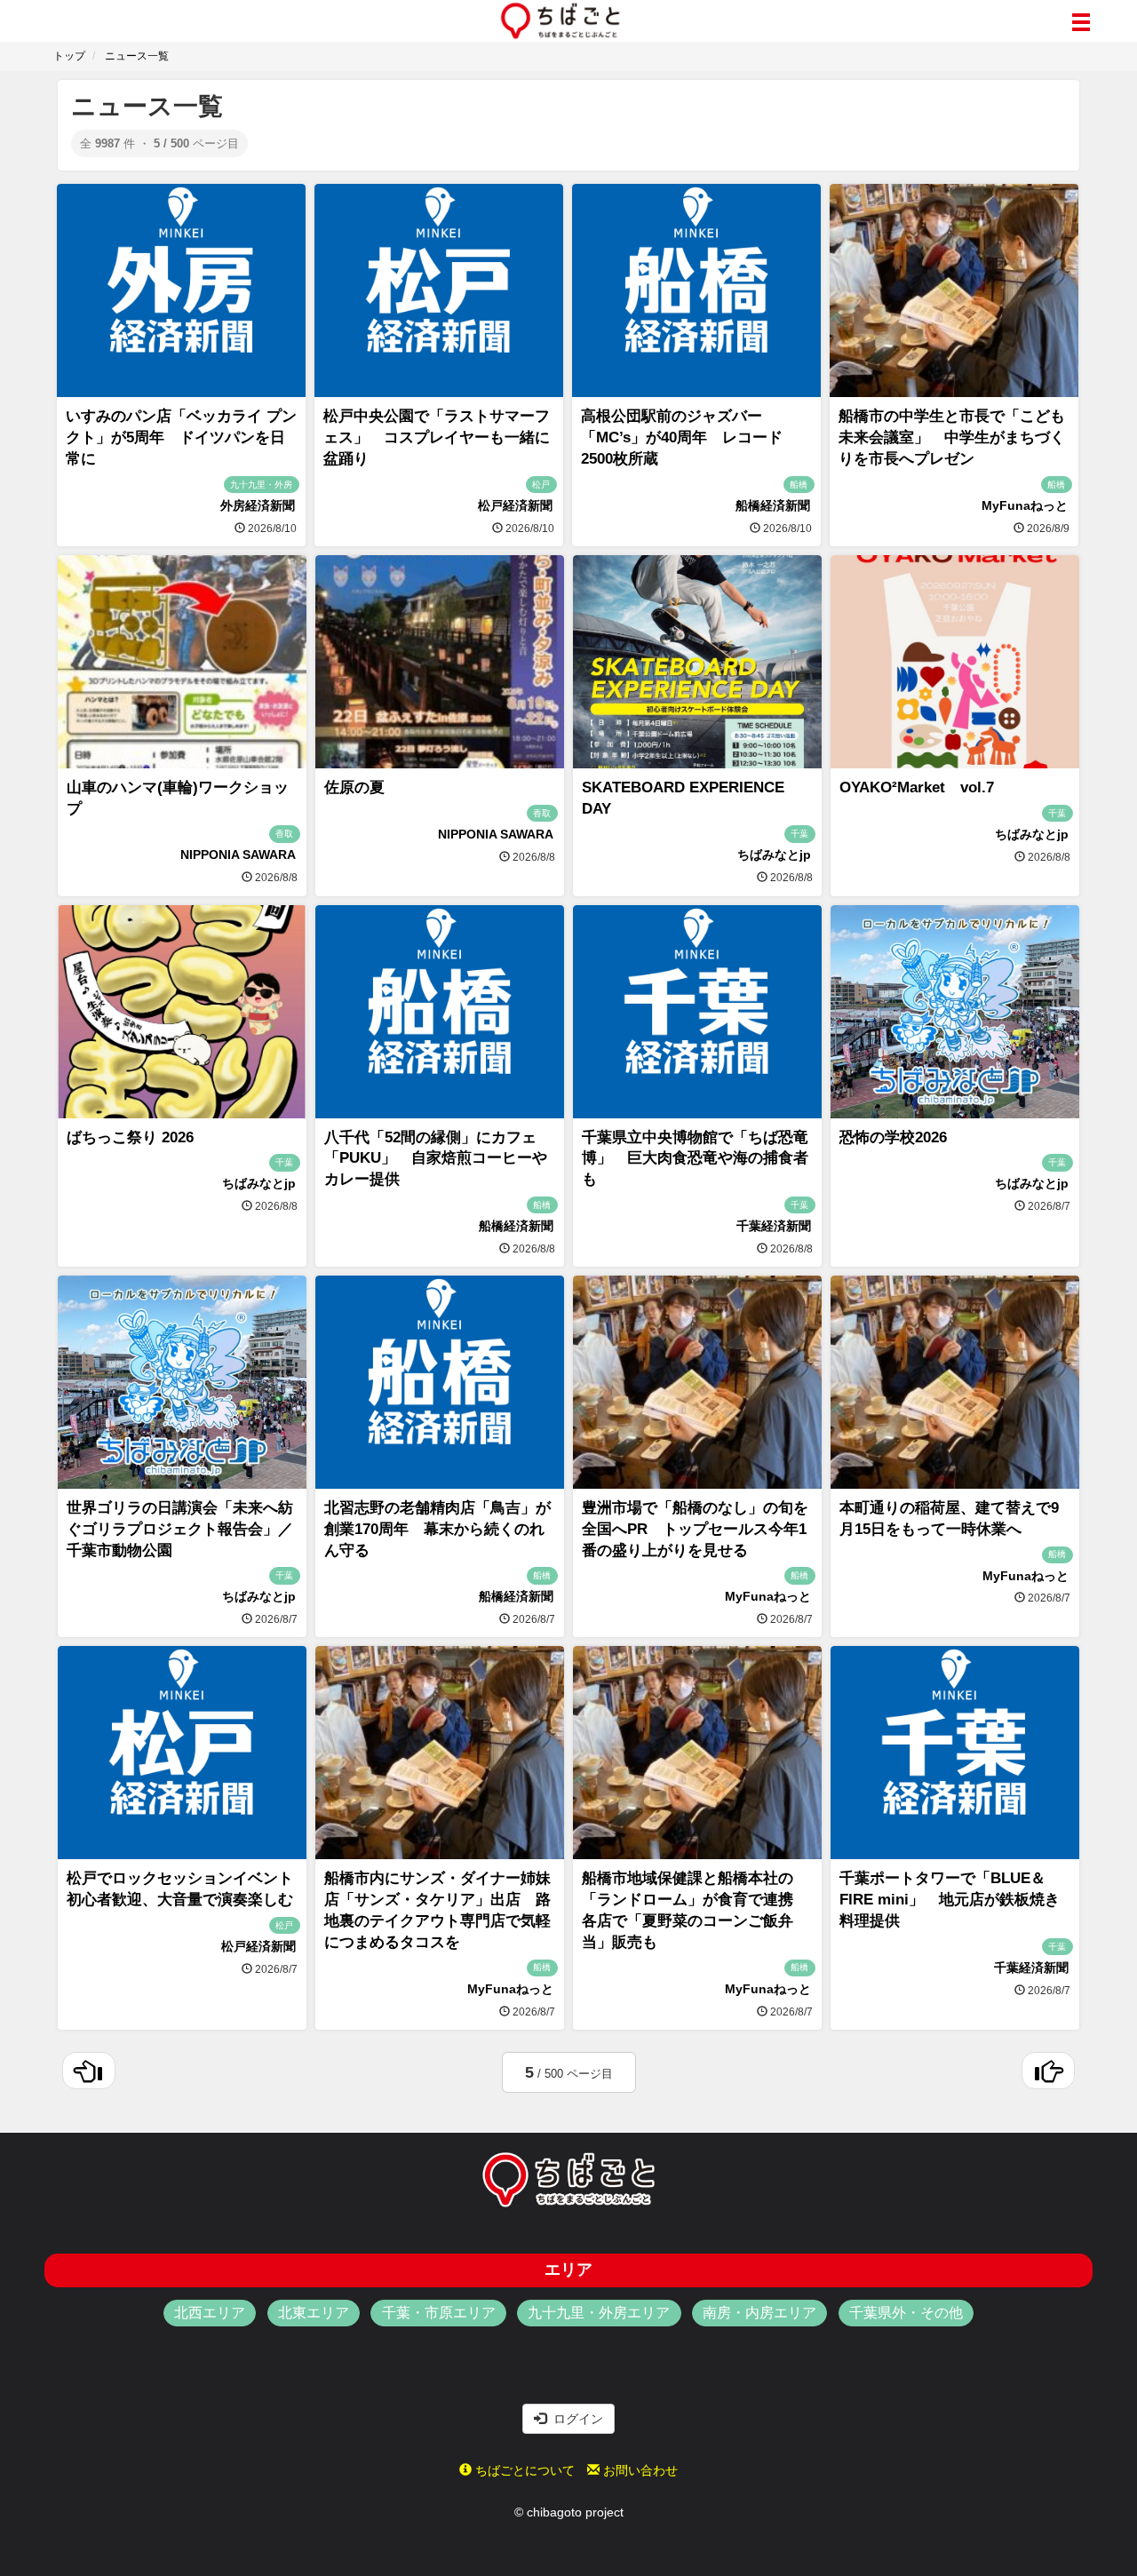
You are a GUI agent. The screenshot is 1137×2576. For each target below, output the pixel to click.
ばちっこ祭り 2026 (130, 1137)
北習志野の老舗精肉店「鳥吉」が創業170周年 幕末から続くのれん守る (437, 1529)
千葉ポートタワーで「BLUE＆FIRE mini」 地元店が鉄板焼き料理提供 (950, 1900)
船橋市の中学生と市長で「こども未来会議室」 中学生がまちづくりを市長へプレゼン (952, 437)
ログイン (575, 2419)
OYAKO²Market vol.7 (917, 787)
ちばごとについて (523, 2470)
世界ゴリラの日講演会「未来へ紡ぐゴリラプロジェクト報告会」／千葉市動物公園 (180, 1529)
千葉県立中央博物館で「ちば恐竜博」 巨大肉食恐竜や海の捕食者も (695, 1159)
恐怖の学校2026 (893, 1137)
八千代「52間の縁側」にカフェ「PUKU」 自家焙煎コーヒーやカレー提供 (436, 1159)
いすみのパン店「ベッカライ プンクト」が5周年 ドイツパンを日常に (181, 437)
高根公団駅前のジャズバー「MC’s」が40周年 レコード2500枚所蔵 (682, 437)
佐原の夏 (354, 787)
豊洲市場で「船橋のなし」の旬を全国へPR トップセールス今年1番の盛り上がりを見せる (695, 1529)
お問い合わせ (639, 2470)
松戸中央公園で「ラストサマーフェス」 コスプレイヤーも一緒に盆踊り (437, 437)
